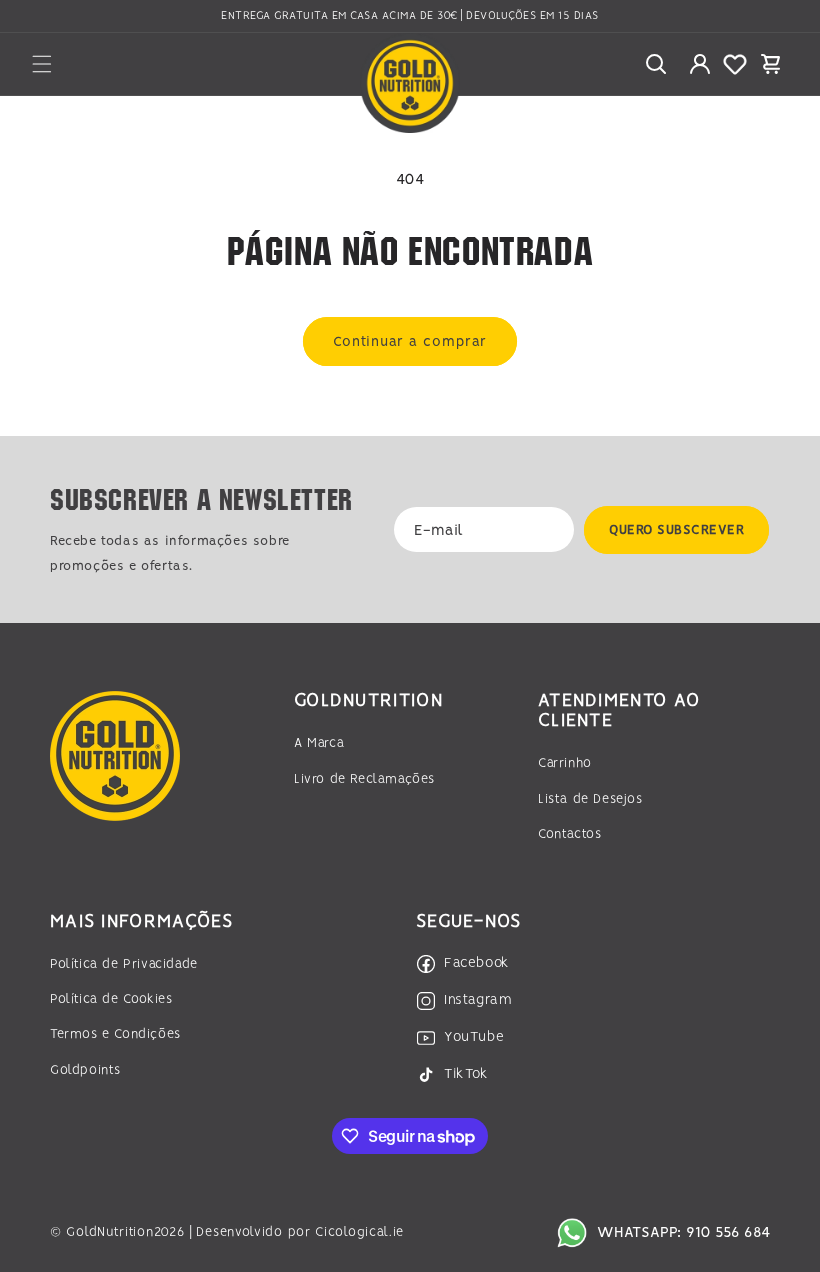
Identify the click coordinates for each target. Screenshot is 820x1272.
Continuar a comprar (410, 342)
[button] (42, 64)
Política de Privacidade (124, 964)
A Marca (319, 743)
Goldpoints (85, 1070)
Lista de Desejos (590, 799)
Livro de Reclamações (364, 779)
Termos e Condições (115, 1034)
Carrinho (565, 763)
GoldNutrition (109, 1232)
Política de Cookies (111, 999)
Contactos (569, 834)
